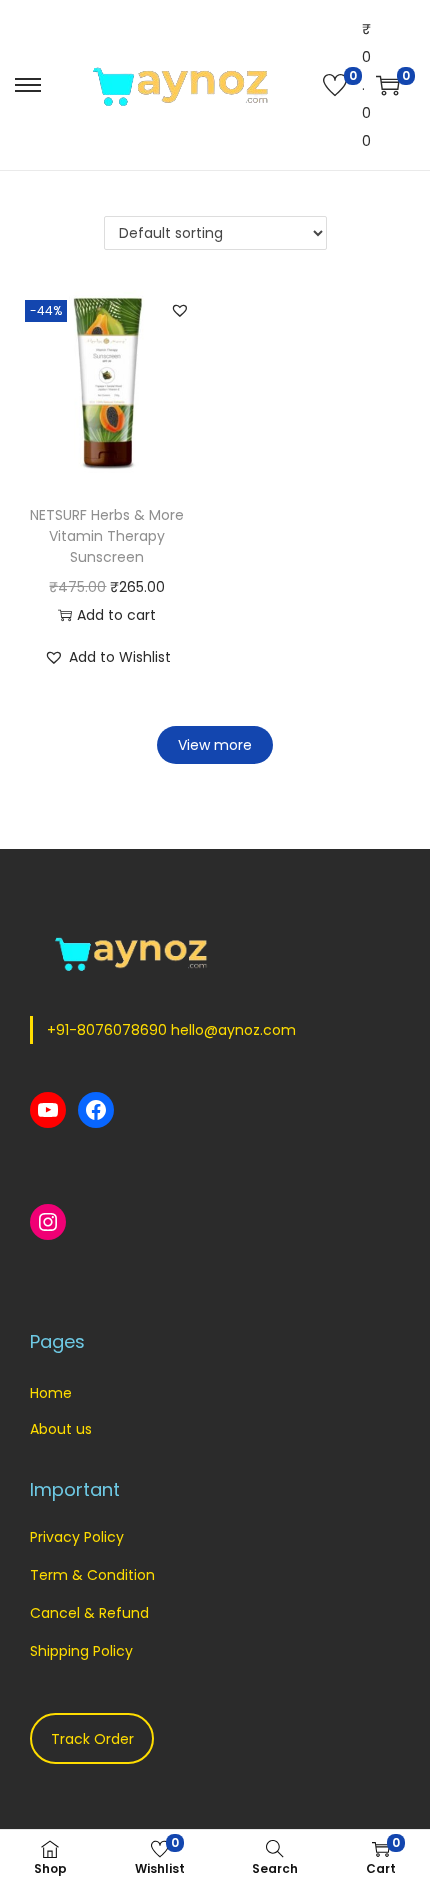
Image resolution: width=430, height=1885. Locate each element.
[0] (335, 85)
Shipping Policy (81, 1651)
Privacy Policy (77, 1537)
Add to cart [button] (116, 615)
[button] (180, 310)
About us (61, 1429)
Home (51, 1393)
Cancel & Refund (89, 1613)
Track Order (92, 1739)
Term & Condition (92, 1575)
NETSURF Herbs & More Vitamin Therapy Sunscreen (107, 536)
